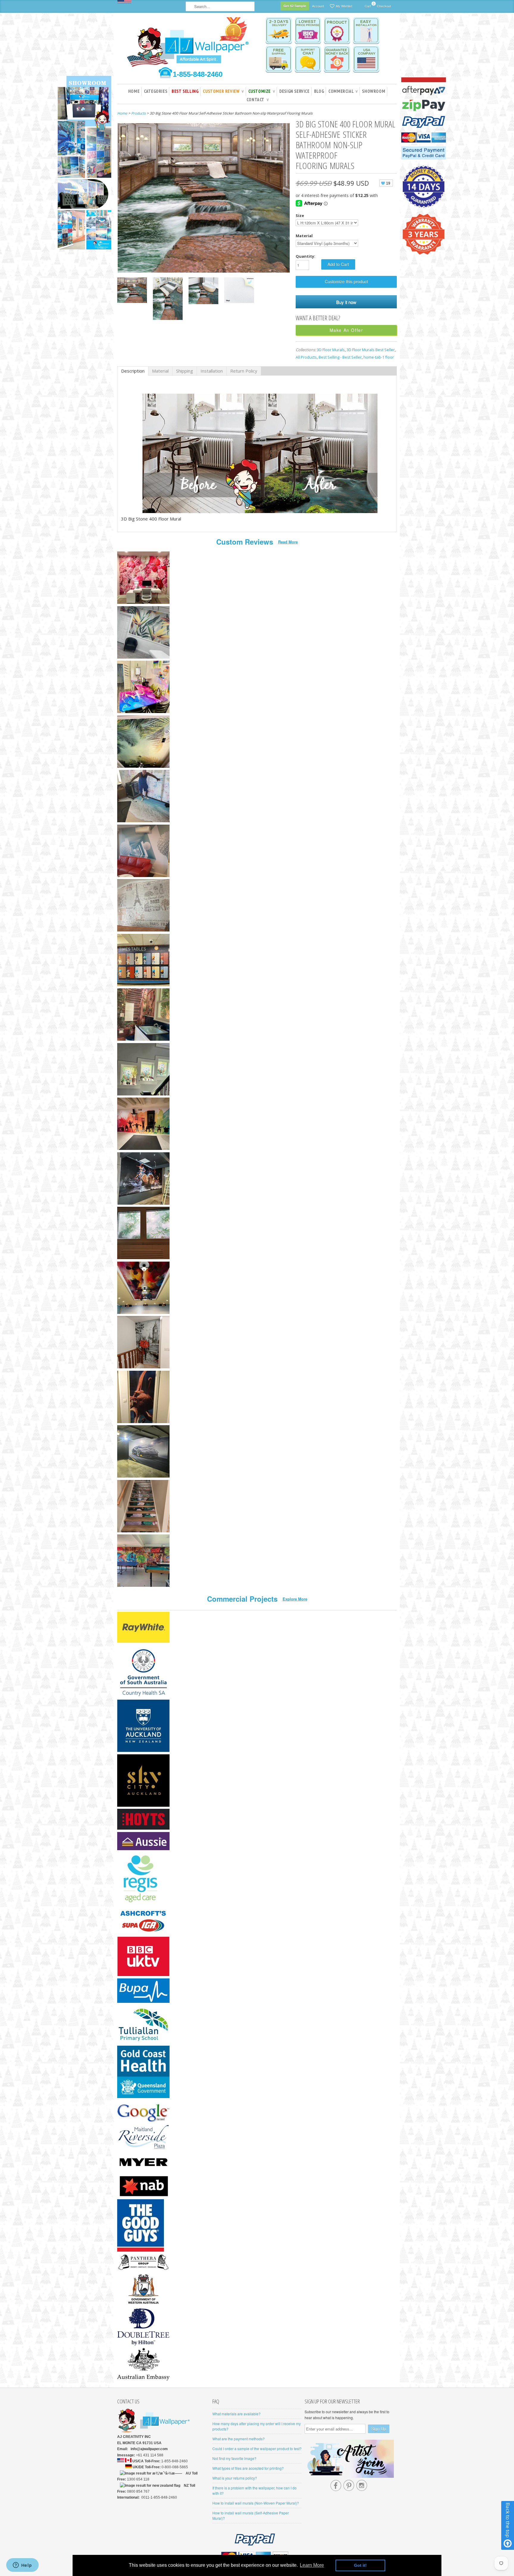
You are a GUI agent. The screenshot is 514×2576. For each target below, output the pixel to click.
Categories (156, 91)
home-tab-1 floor (379, 357)
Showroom (374, 91)
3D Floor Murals (331, 350)
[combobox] (220, 6)
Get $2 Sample (295, 6)
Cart (368, 5)
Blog (319, 91)
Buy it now (346, 302)
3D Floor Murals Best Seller (371, 350)
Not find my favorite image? (234, 2458)
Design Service (294, 91)
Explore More (295, 1599)
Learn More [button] (312, 2565)
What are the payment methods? (239, 2439)
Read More (288, 542)
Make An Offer (346, 330)
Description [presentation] (133, 371)
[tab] (133, 371)
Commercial (343, 91)
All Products (306, 357)
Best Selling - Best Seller (340, 357)
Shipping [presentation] (185, 371)
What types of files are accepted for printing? (248, 2468)
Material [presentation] (160, 371)
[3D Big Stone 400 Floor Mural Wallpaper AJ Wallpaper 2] (132, 291)
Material (304, 236)
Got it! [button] (360, 2565)
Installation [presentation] (212, 371)
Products (138, 113)
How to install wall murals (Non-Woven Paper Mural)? (256, 2503)
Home (134, 91)
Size (300, 215)
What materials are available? (236, 2414)
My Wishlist (344, 6)
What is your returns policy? (235, 2478)
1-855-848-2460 (198, 74)
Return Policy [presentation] (244, 371)
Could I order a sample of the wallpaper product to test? (257, 2448)
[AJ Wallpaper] (189, 46)
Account (318, 6)
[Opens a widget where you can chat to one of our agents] (22, 2566)
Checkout (384, 6)
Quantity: (305, 256)
